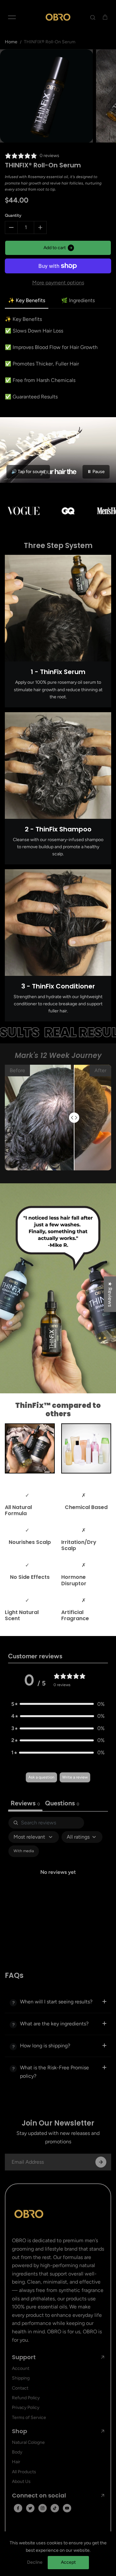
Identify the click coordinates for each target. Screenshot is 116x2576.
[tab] (62, 1804)
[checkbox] (24, 1851)
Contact (20, 2388)
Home (11, 42)
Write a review (75, 1777)
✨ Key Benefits (27, 300)
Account (21, 2368)
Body (17, 2452)
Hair (16, 2462)
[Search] (93, 17)
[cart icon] (105, 17)
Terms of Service (29, 2418)
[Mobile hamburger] (12, 17)
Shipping (21, 2378)
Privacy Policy (26, 2407)
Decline (35, 2562)
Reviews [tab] (25, 1803)
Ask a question (41, 1777)
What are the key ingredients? (54, 2024)
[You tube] (67, 2508)
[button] (58, 1704)
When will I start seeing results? (56, 2002)
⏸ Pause (96, 472)
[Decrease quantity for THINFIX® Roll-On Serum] (11, 227)
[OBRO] (58, 17)
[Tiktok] (55, 2508)
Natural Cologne (28, 2442)
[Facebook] (18, 2508)
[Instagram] (43, 2508)
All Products (24, 2472)
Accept (68, 2562)
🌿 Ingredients (78, 300)
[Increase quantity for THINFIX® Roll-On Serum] (40, 227)
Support (24, 2357)
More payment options (58, 283)
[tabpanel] (58, 1879)
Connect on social (39, 2496)
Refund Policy (26, 2398)
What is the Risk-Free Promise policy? (54, 2072)
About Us (21, 2481)
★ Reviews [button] (110, 1294)
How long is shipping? (45, 2046)
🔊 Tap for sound (28, 472)
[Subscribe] (101, 2162)
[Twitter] (30, 2508)
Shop (19, 2431)
